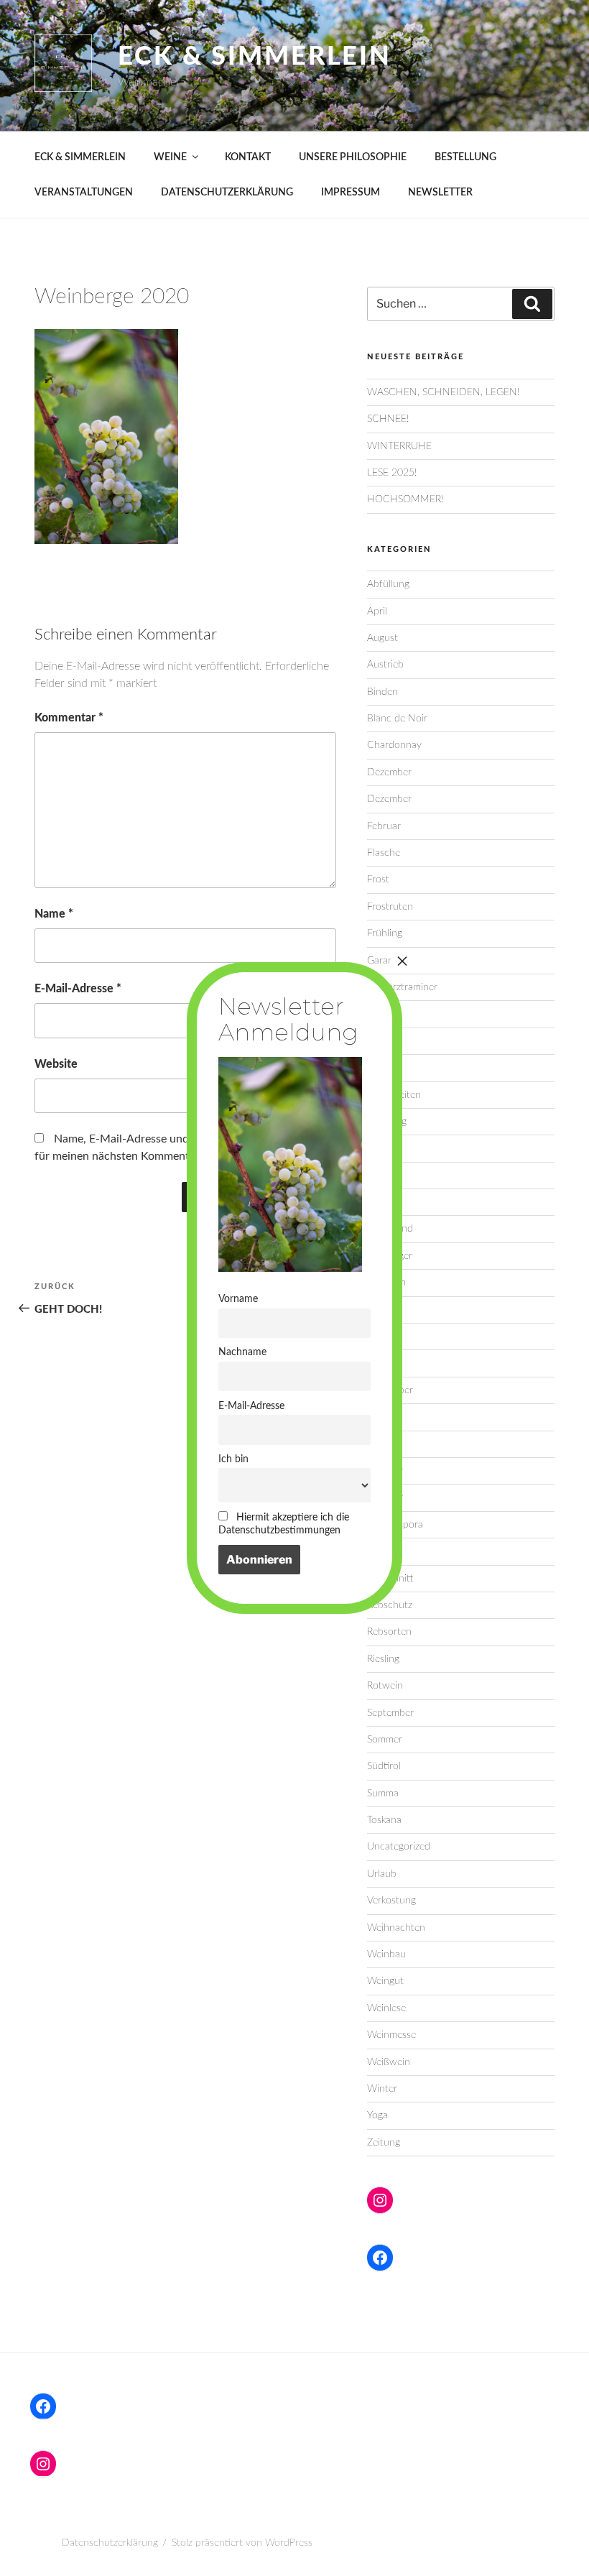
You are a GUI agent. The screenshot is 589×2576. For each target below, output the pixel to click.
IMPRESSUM (351, 193)
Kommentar (69, 718)
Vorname (238, 1299)
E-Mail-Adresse (78, 989)
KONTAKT (248, 157)
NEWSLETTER (440, 193)
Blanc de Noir (397, 719)
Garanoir (386, 961)
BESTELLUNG (465, 157)
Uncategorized (399, 1847)
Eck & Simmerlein (255, 57)
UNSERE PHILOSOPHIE (353, 157)
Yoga (377, 2115)
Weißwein (389, 2062)
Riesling (383, 1659)
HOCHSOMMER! (405, 499)
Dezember (389, 772)
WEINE (170, 157)
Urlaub (382, 1874)
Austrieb (385, 665)
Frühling (385, 933)
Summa (383, 1793)
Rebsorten (389, 1632)
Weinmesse (391, 2035)
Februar (384, 826)
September (390, 1713)
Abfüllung (388, 584)
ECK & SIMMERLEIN (80, 157)
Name (54, 914)
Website (56, 1064)
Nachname (242, 1352)
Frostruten (390, 907)
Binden (382, 692)
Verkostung (391, 1901)
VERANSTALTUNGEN (84, 193)
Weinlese (386, 2008)
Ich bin (233, 1459)
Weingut (385, 1981)
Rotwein (385, 1686)
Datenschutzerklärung (110, 2543)
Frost (378, 880)
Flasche (384, 853)
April (377, 611)
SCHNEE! (388, 419)
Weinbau (386, 1954)
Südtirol (384, 1766)
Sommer (385, 1740)
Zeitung (384, 2143)
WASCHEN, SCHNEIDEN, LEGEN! (443, 392)
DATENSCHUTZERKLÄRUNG (227, 193)
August (382, 638)
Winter (382, 2089)
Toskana (384, 1820)
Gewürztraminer (402, 987)
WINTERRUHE (399, 446)
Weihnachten (396, 1928)
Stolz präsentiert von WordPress (242, 2543)
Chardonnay (394, 745)
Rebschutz (390, 1605)
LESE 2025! (392, 473)
